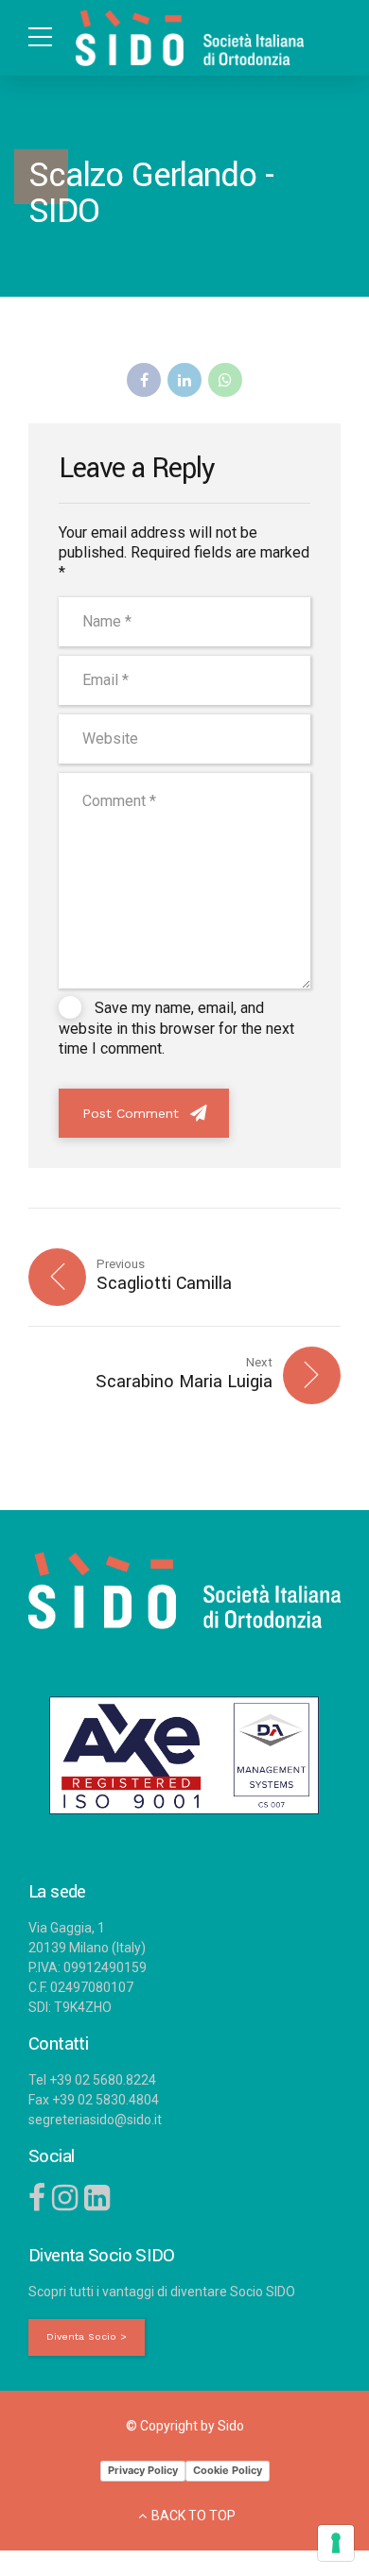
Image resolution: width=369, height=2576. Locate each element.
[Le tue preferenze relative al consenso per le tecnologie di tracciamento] (336, 2543)
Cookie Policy (228, 2470)
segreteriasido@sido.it (95, 2120)
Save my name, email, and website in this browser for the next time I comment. (176, 1028)
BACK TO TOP (193, 2516)
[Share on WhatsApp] (225, 380)
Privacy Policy (143, 2470)
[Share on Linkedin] (184, 380)
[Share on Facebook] (144, 380)
